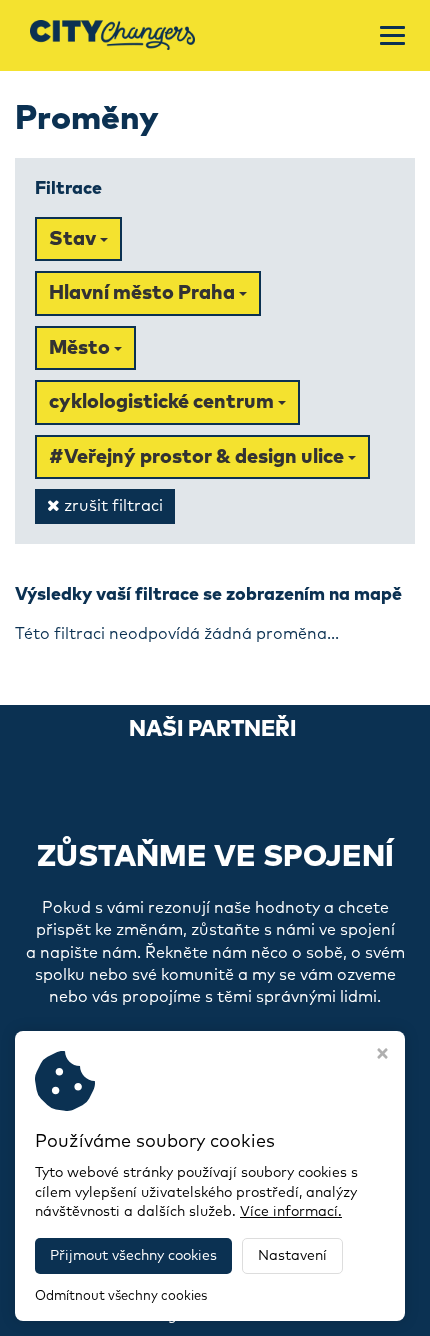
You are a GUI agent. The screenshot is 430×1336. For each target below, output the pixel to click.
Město (81, 348)
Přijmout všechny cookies (133, 1256)
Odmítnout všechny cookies (121, 1296)
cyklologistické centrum (163, 402)
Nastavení (292, 1256)
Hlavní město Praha (144, 293)
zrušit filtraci (111, 506)
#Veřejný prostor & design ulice (198, 457)
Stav (74, 239)
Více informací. (291, 1212)
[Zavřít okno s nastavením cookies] (382, 1056)
